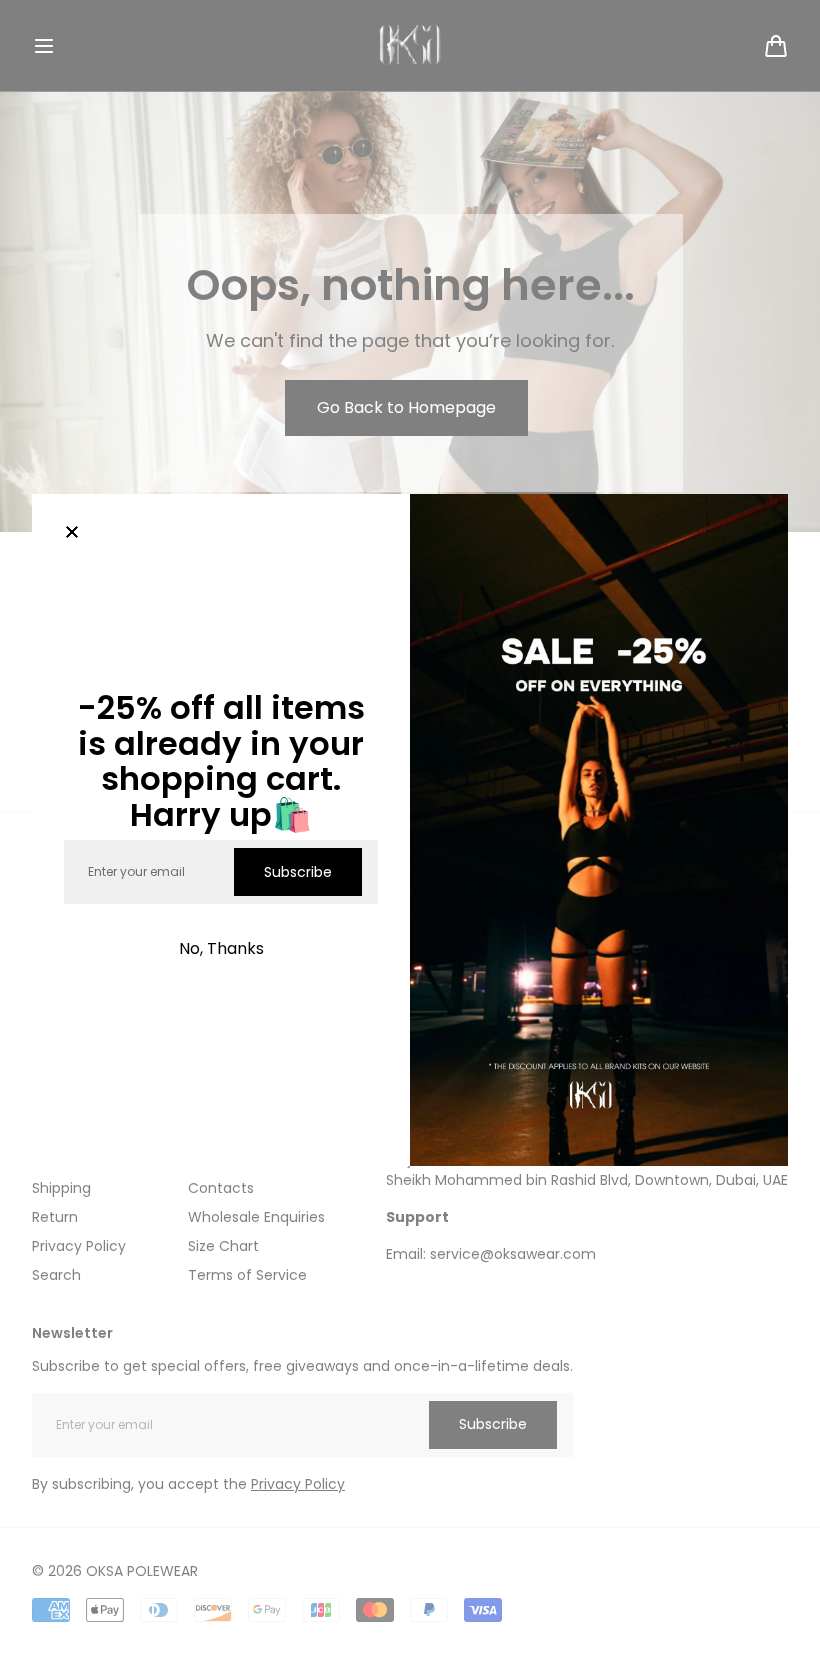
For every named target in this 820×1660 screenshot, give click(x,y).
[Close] (72, 534)
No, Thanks (221, 948)
